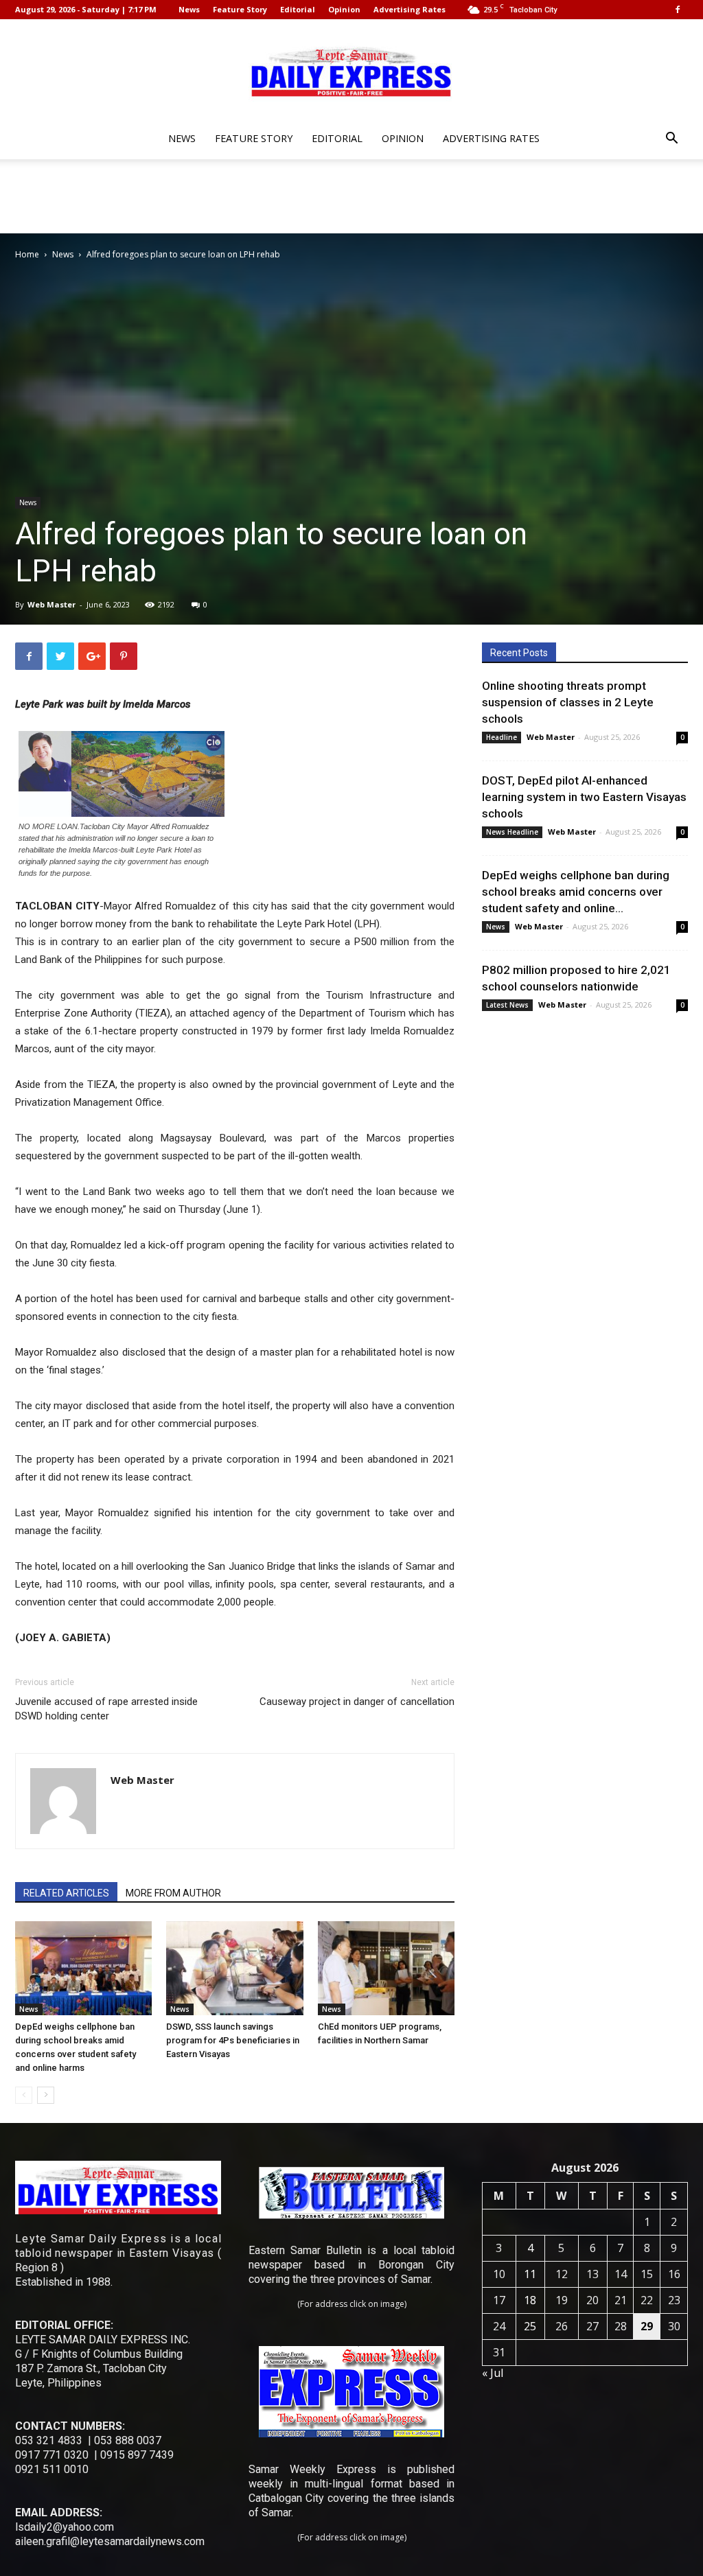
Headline (502, 737)
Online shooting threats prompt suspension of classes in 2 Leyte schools (568, 702)
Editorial (298, 9)
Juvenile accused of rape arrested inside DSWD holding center (106, 1709)
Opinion (344, 9)
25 (530, 2326)
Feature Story (240, 9)
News (189, 9)
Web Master (51, 604)
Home (27, 254)
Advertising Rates (410, 9)
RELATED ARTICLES (66, 1893)
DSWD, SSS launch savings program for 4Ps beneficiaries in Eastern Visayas (233, 2040)
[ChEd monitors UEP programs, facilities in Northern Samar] (386, 1968)
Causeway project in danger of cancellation (357, 1702)
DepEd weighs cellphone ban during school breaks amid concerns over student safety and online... (576, 892)
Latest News (507, 1005)
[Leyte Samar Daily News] (351, 71)
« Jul (493, 2373)
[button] (671, 140)
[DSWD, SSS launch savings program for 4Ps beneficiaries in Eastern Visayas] (234, 1968)
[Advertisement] (351, 196)
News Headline (512, 832)
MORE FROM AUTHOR (173, 1893)
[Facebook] (678, 10)
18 (530, 2300)
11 (530, 2274)
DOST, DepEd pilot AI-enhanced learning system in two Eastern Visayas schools (584, 797)
